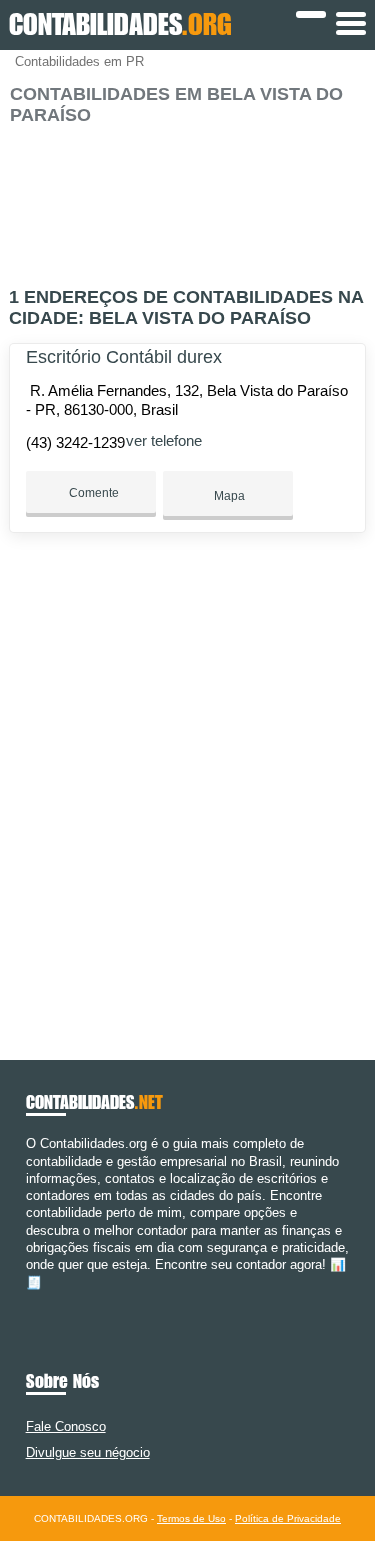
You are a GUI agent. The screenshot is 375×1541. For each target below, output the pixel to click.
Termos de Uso (191, 1518)
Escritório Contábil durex (124, 357)
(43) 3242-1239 (75, 442)
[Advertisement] (187, 197)
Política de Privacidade (288, 1518)
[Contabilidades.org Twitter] (39, 1299)
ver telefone (164, 440)
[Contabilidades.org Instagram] (48, 1299)
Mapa (228, 496)
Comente (92, 493)
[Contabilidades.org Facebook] (30, 1299)
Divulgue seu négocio (88, 1452)
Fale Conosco (66, 1426)
